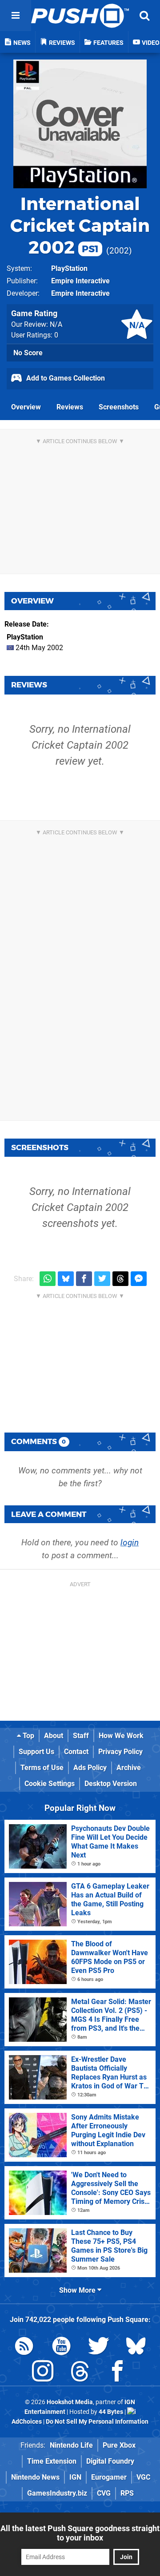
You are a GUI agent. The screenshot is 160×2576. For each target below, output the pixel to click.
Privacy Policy (120, 1752)
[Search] (144, 16)
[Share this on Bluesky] (66, 1279)
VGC (143, 2477)
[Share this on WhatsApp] (48, 1279)
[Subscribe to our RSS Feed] (24, 2348)
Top (28, 1736)
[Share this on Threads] (120, 1279)
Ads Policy (90, 1768)
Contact (76, 1752)
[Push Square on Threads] (80, 2373)
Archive (129, 1768)
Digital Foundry (110, 2461)
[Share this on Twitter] (102, 1279)
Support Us (36, 1752)
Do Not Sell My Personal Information (97, 2422)
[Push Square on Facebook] (117, 2373)
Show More (78, 2290)
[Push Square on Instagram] (43, 2373)
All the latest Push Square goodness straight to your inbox (80, 2533)
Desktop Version (111, 1784)
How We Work (121, 1736)
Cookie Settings (50, 1784)
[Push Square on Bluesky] (136, 2348)
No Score (28, 353)
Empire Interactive (80, 281)
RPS (127, 2493)
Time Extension (52, 2461)
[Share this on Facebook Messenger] (139, 1279)
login (130, 1542)
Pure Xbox (119, 2445)
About (54, 1736)
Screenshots (119, 407)
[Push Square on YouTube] (61, 2348)
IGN (75, 2477)
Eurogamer (109, 2477)
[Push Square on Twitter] (99, 2348)
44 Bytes (111, 2412)
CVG (104, 2493)
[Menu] (16, 16)
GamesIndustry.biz (57, 2493)
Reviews (70, 407)
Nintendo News (35, 2477)
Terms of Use (42, 1768)
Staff (81, 1736)
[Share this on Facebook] (84, 1279)
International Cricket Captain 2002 (80, 225)
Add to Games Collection (65, 378)
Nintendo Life (71, 2445)
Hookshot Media (70, 2402)
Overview (26, 407)
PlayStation (69, 268)
